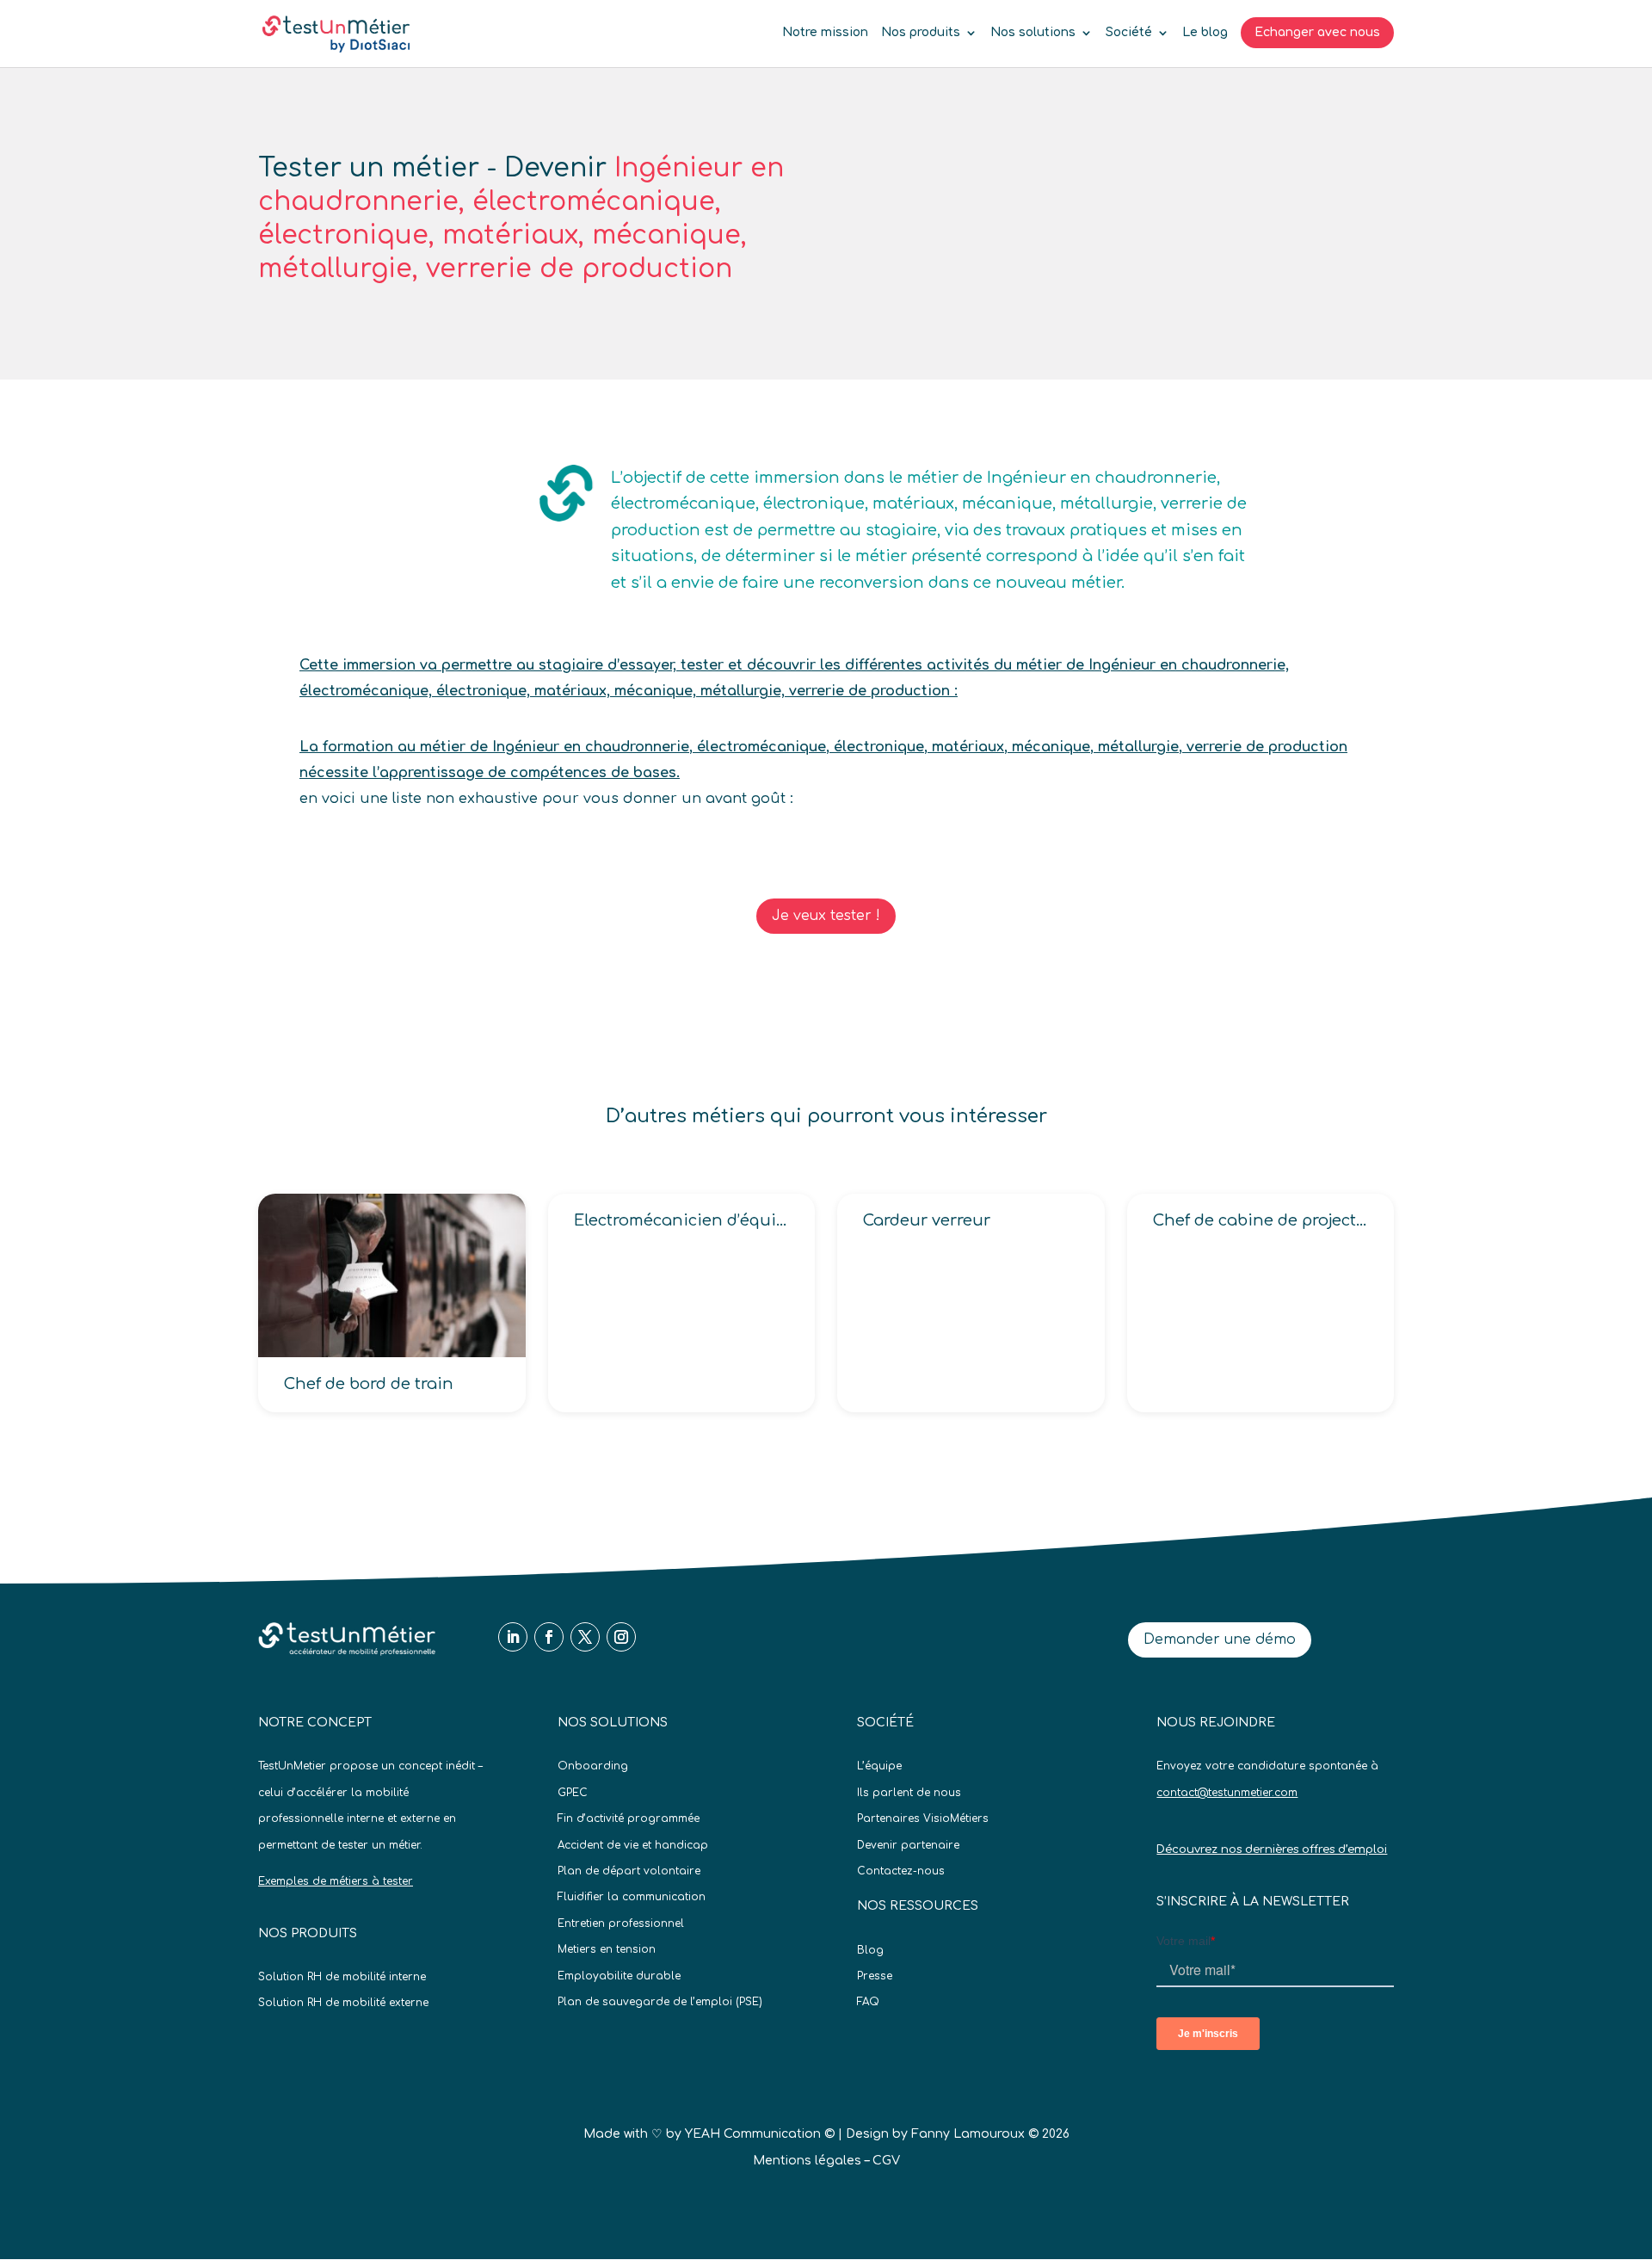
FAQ (868, 2002)
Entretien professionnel (621, 1923)
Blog (870, 1950)
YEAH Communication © (760, 2134)
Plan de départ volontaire (629, 1871)
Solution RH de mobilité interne (342, 1977)
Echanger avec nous (1317, 32)
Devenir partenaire (908, 1845)
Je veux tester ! (826, 916)
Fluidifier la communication (632, 1897)
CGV (886, 2161)
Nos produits (921, 33)
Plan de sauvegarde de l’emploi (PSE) (660, 2002)
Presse (875, 1976)
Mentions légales (807, 2161)
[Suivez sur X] (585, 1637)
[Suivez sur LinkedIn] (513, 1637)
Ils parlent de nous (909, 1793)
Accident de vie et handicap (633, 1845)
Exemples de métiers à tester (336, 1881)
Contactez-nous (901, 1871)
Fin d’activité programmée (629, 1818)
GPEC (573, 1793)
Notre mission (825, 33)
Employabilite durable (619, 1976)
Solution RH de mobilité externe (343, 2003)
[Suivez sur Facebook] (549, 1637)
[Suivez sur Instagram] (621, 1637)
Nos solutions (1033, 33)
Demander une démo (1220, 1639)
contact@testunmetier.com (1227, 1793)
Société (1129, 33)
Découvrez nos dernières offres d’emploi (1272, 1849)
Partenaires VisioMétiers (923, 1818)
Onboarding (593, 1766)
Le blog (1205, 33)
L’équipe (879, 1766)
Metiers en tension (607, 1949)
